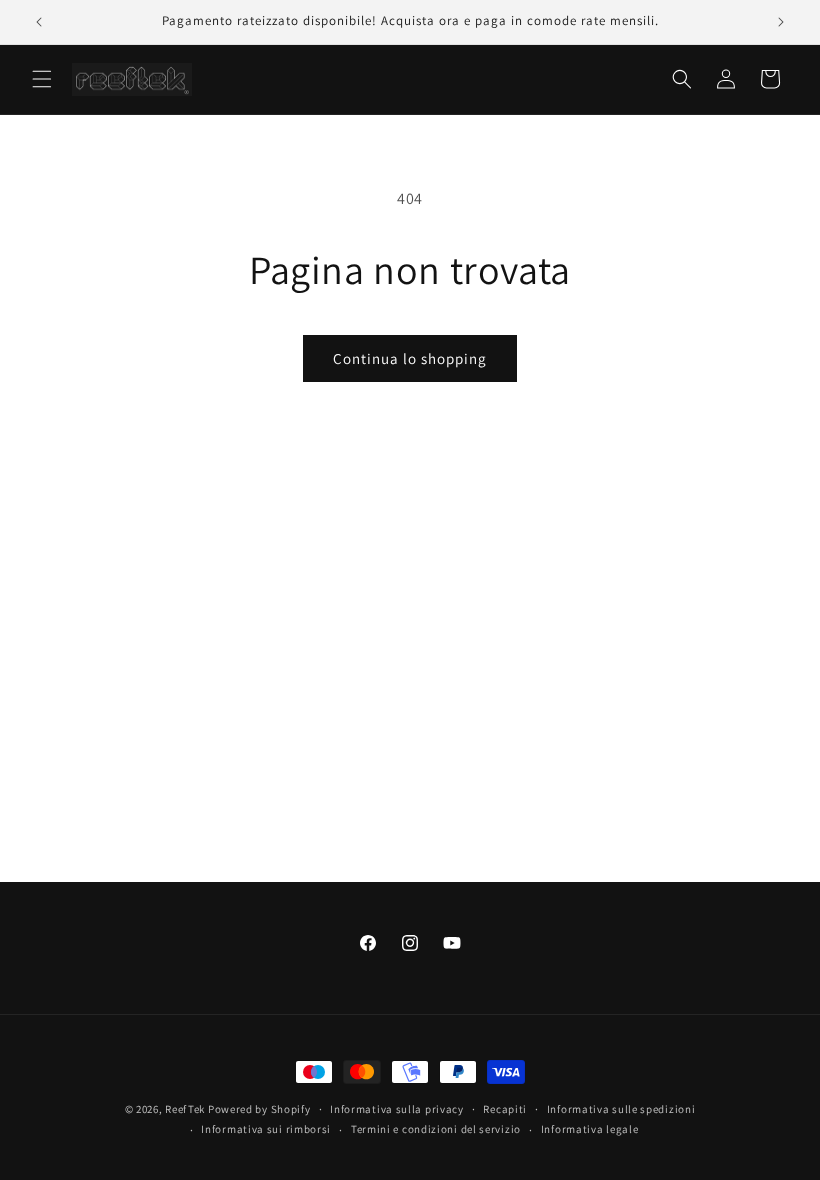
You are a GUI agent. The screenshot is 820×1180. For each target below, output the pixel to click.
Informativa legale (590, 1129)
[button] (42, 79)
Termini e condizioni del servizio (436, 1129)
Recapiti (505, 1109)
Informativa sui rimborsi (266, 1129)
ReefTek (185, 1109)
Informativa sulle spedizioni (621, 1109)
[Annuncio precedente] (39, 22)
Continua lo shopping (410, 358)
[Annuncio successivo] (781, 22)
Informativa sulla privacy (397, 1109)
